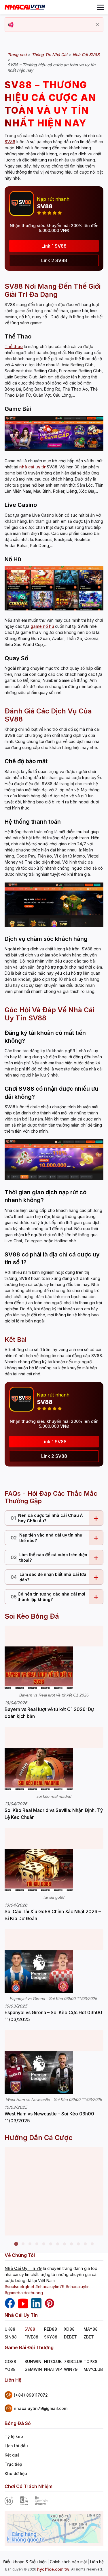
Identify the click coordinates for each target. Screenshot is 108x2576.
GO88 (10, 2361)
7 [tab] (58, 2244)
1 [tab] (16, 2244)
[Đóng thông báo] (97, 25)
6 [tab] (51, 2244)
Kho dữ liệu (16, 2473)
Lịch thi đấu (16, 2446)
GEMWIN (33, 2369)
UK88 (10, 2329)
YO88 (10, 2369)
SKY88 (51, 2337)
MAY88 (91, 2329)
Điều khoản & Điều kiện (25, 2562)
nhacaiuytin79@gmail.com (41, 2408)
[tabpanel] (54, 2191)
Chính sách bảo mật (68, 2562)
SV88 (30, 2329)
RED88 (51, 2329)
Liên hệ (97, 2562)
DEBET (70, 2337)
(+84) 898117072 (31, 2395)
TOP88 (90, 2361)
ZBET (89, 2337)
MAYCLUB (93, 2369)
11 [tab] (85, 2244)
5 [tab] (44, 2244)
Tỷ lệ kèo (14, 2436)
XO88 (69, 2329)
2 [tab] (23, 2244)
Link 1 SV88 (54, 246)
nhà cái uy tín (33, 467)
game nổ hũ (42, 626)
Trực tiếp (13, 2464)
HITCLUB (53, 2361)
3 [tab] (30, 2244)
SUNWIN (33, 2361)
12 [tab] (92, 2244)
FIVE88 (31, 2337)
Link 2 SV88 (54, 260)
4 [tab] (37, 2244)
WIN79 (71, 2369)
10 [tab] (78, 2244)
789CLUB (73, 2361)
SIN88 (11, 2337)
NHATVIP (53, 2369)
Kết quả (12, 2455)
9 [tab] (71, 2244)
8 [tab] (65, 2244)
